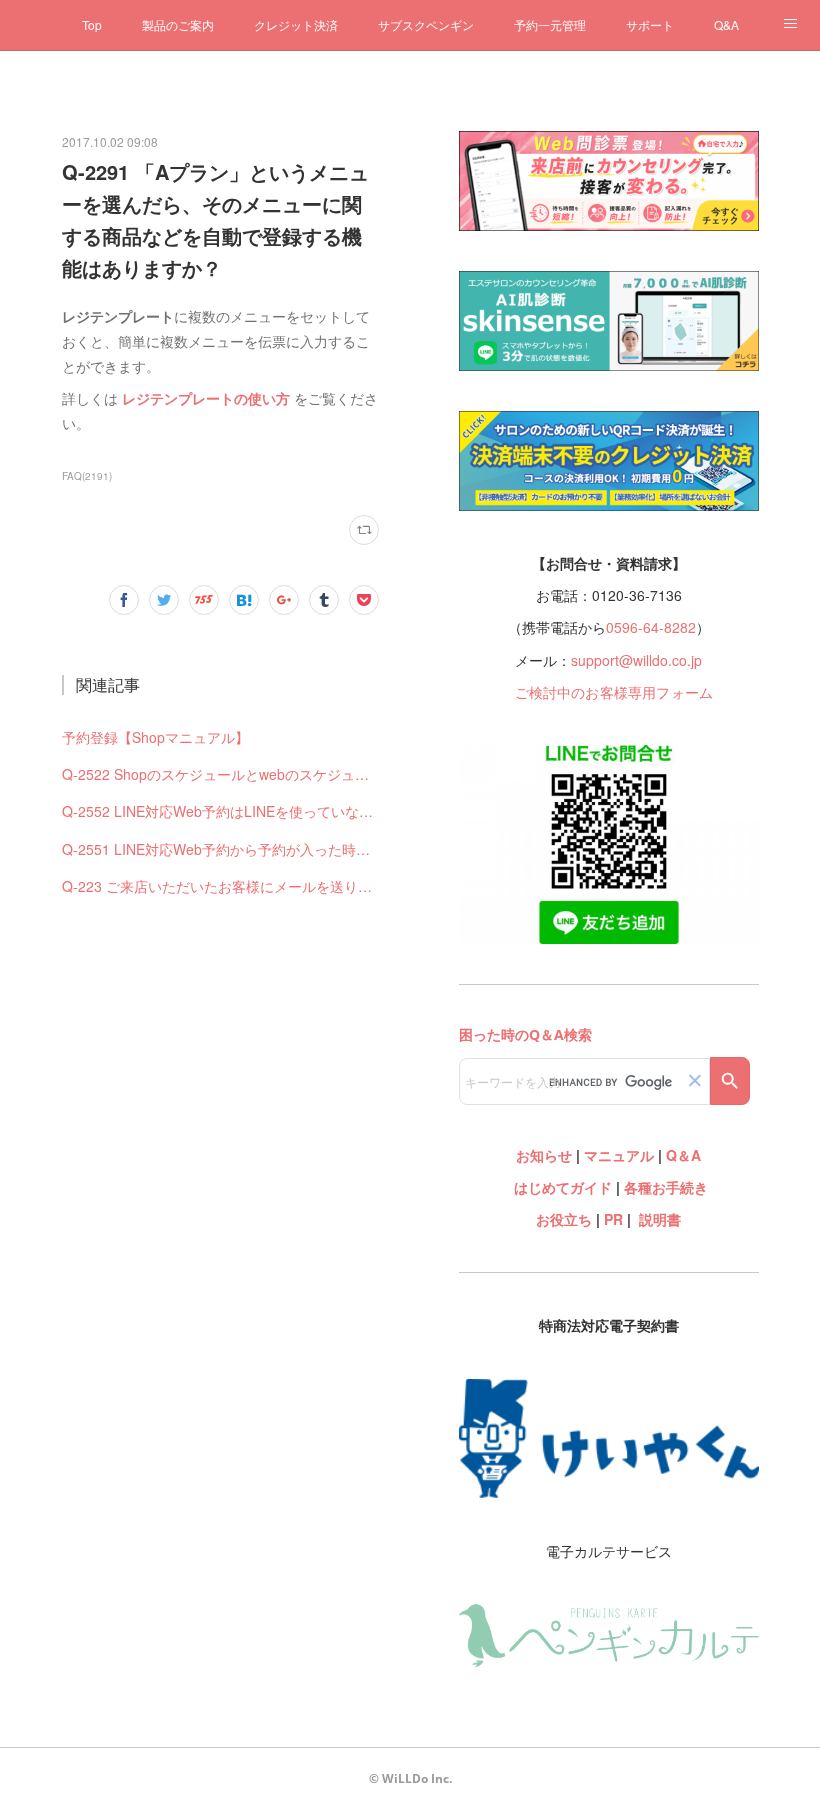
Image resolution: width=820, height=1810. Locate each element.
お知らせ (544, 1155)
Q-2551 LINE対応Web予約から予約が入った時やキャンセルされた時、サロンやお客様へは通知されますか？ (220, 849)
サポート (650, 24)
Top (92, 24)
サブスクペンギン (426, 24)
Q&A (726, 24)
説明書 (660, 1219)
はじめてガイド (561, 1187)
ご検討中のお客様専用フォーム (614, 692)
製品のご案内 (178, 24)
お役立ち (564, 1219)
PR (613, 1219)
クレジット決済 (296, 24)
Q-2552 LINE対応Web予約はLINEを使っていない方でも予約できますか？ (220, 811)
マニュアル (619, 1155)
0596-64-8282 (651, 627)
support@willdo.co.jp (636, 660)
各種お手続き (666, 1187)
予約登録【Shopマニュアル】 (155, 737)
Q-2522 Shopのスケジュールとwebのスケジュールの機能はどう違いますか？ (220, 774)
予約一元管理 (550, 24)
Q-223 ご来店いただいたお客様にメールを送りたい (220, 886)
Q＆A (683, 1155)
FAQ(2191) (87, 476)
